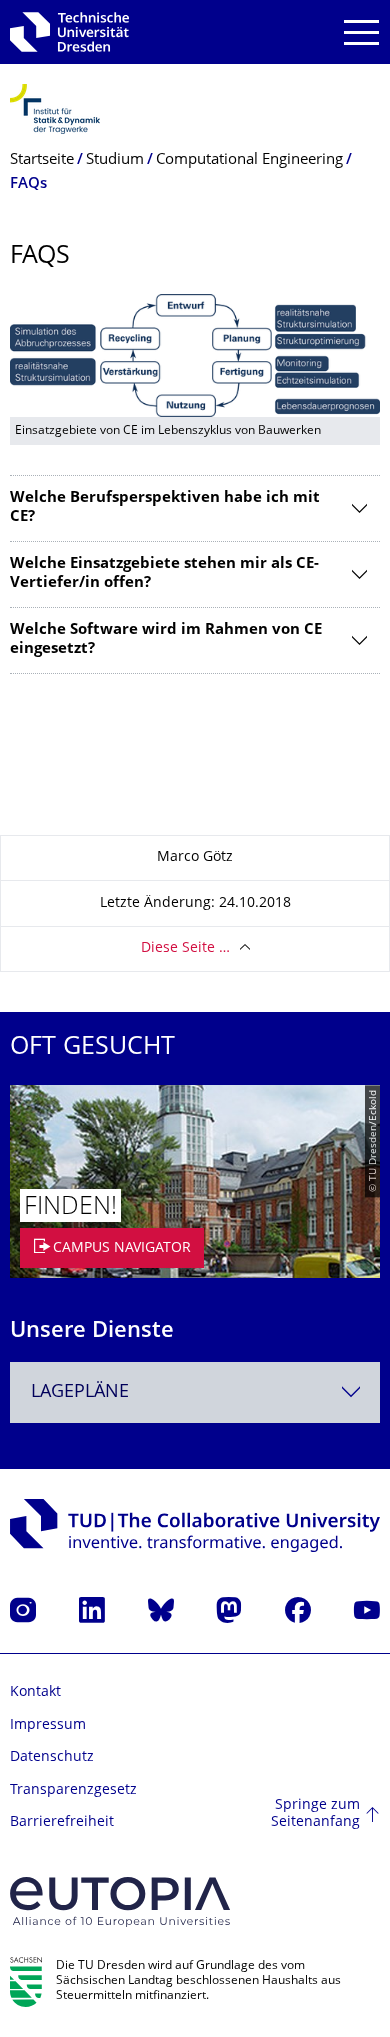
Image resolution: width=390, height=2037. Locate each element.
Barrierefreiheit (62, 1822)
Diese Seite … (185, 948)
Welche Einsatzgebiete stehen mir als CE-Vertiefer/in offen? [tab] (164, 574)
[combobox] (195, 1392)
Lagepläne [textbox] (80, 1392)
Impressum (48, 1725)
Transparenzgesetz (73, 1790)
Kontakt (35, 1692)
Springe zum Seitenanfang (315, 1814)
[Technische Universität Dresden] (69, 32)
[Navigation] (361, 32)
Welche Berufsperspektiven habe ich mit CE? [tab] (165, 508)
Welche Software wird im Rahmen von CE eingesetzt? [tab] (166, 640)
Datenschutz (52, 1757)
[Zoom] (195, 355)
